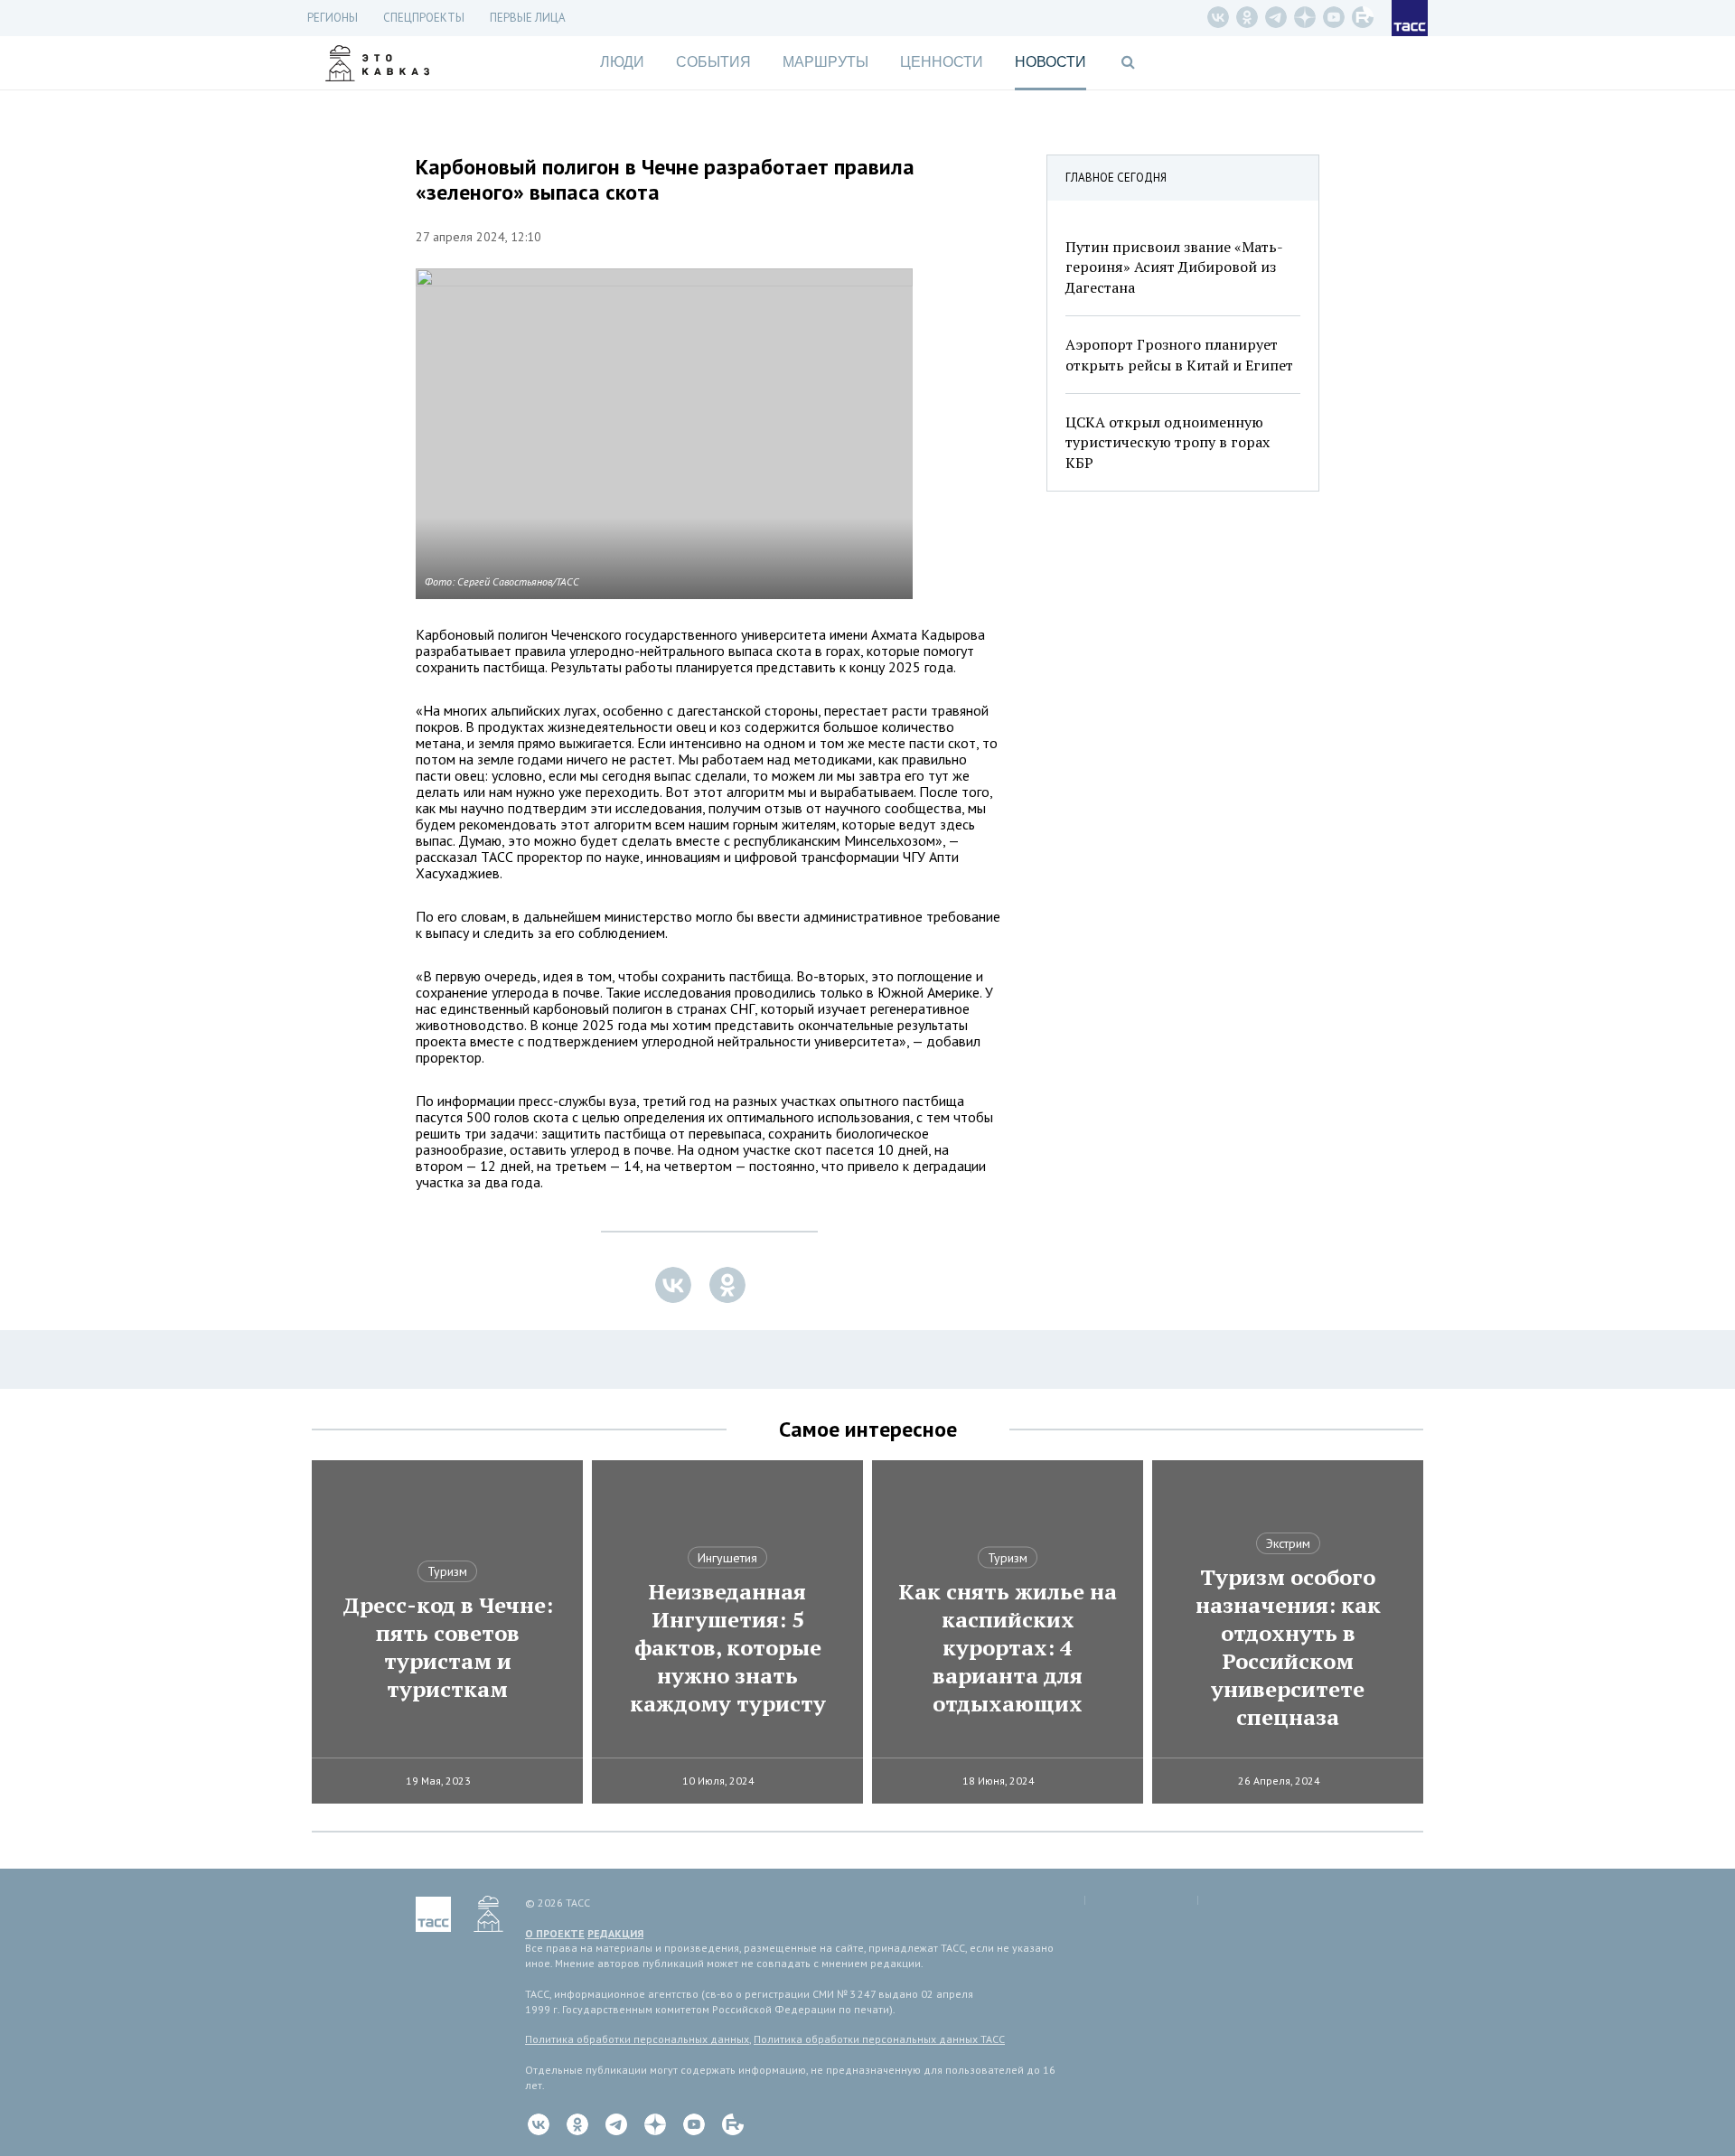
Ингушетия (727, 1558)
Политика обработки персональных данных (637, 2039)
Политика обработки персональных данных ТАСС (879, 2039)
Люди (622, 62)
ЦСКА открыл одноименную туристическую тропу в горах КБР (1168, 442)
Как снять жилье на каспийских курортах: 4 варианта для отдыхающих (1008, 1648)
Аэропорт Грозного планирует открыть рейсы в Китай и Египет (1179, 354)
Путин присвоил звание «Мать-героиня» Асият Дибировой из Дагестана (1174, 267)
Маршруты (825, 62)
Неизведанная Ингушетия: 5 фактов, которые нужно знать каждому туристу (728, 1648)
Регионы (333, 18)
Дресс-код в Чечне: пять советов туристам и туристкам (448, 1647)
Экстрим (1288, 1543)
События (713, 62)
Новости (1050, 62)
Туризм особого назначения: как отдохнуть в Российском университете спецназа (1288, 1647)
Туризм (447, 1571)
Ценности (942, 62)
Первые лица (528, 18)
